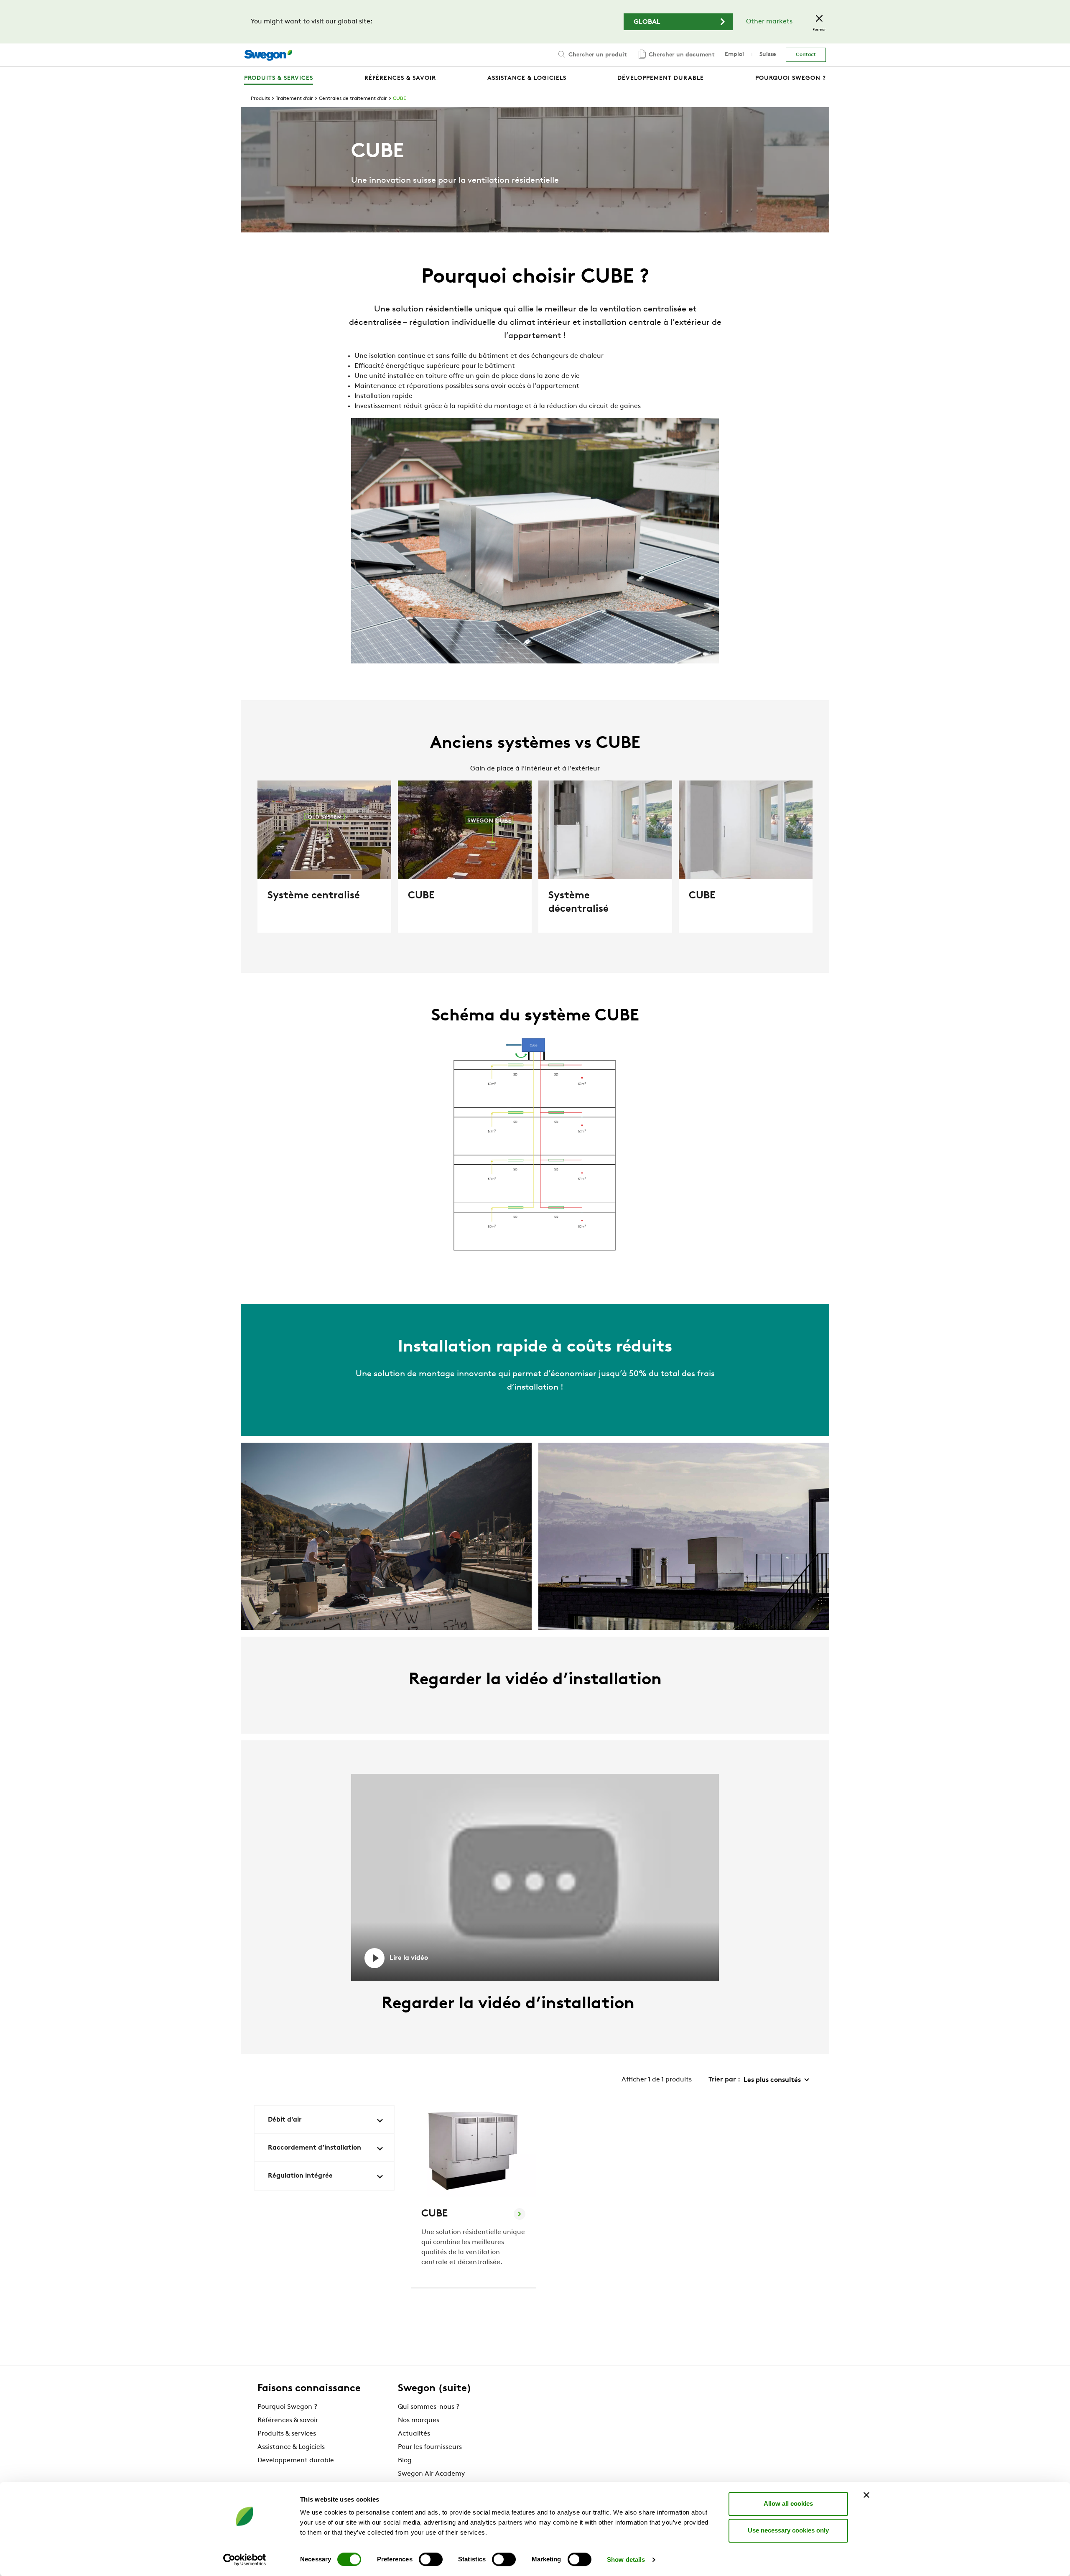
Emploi (734, 55)
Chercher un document (681, 55)
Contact (806, 55)
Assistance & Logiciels (291, 2447)
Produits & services (287, 2434)
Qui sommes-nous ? (429, 2407)
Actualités (414, 2434)
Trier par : (724, 2080)
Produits (260, 99)
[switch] (431, 2559)
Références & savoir (288, 2420)
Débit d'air (285, 2120)
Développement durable (296, 2461)
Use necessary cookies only (788, 2530)
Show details (626, 2559)
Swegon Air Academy (431, 2474)
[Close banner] (866, 2495)
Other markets (769, 22)
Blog (405, 2461)
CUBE (399, 99)
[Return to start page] (268, 55)
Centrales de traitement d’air (353, 99)
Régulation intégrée (300, 2176)
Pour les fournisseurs (430, 2447)
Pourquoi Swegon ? (287, 2407)
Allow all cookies (788, 2503)
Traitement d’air (294, 99)
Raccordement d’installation (315, 2148)
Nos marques (419, 2420)
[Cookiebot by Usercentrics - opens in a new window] (245, 2560)
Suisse (768, 55)
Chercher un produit (597, 55)
